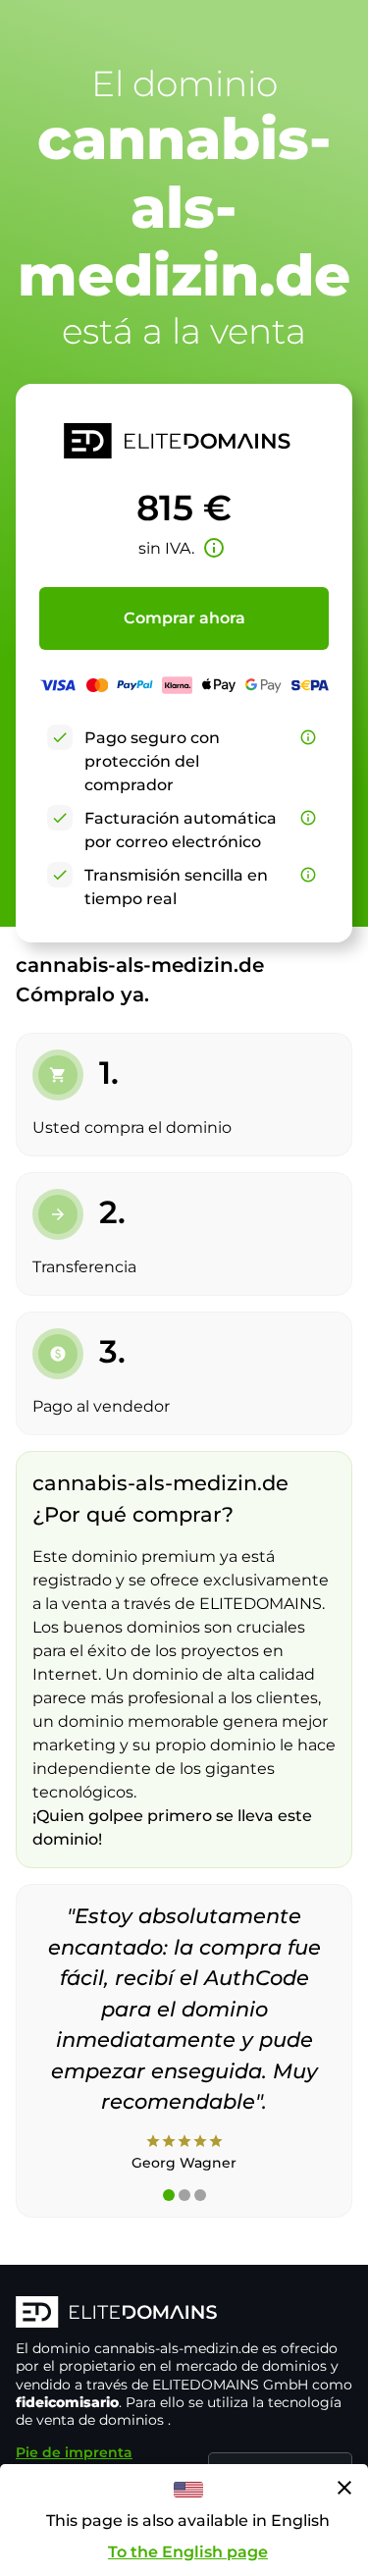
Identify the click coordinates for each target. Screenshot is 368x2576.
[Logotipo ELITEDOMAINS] (184, 2314)
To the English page (188, 2552)
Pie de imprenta (74, 2452)
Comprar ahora (184, 618)
